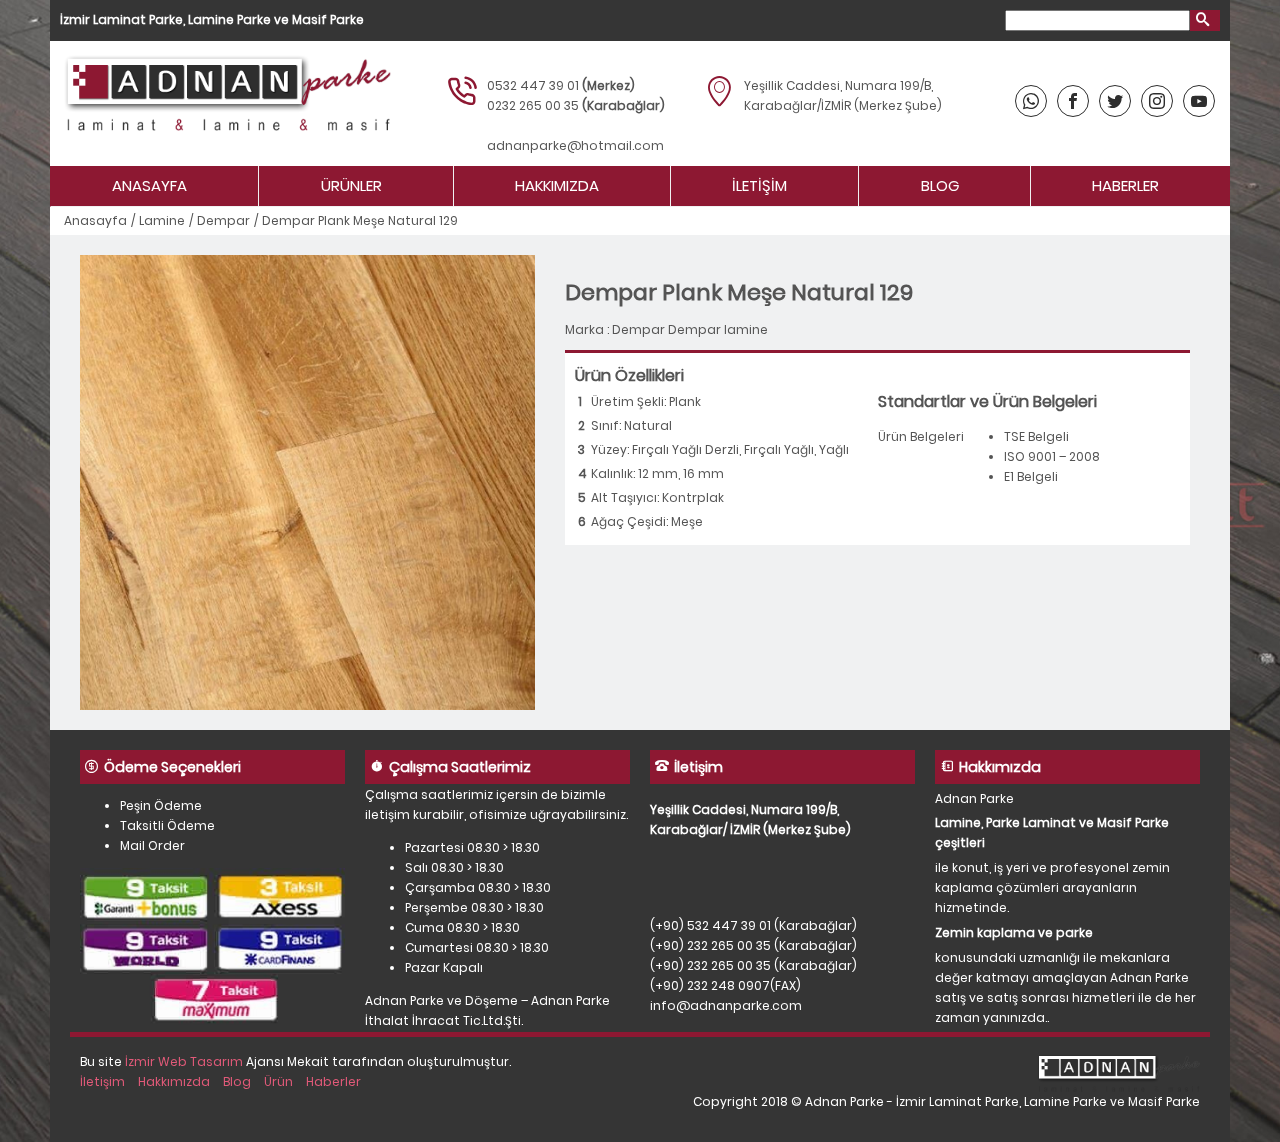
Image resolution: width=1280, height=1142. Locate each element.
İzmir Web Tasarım (184, 1061)
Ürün (278, 1081)
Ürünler (351, 185)
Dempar (223, 220)
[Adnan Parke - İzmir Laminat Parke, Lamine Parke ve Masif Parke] (225, 103)
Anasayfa (149, 185)
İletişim (759, 185)
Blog (940, 185)
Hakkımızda (557, 185)
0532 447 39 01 (533, 85)
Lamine (162, 220)
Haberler (1125, 185)
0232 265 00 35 (533, 105)
